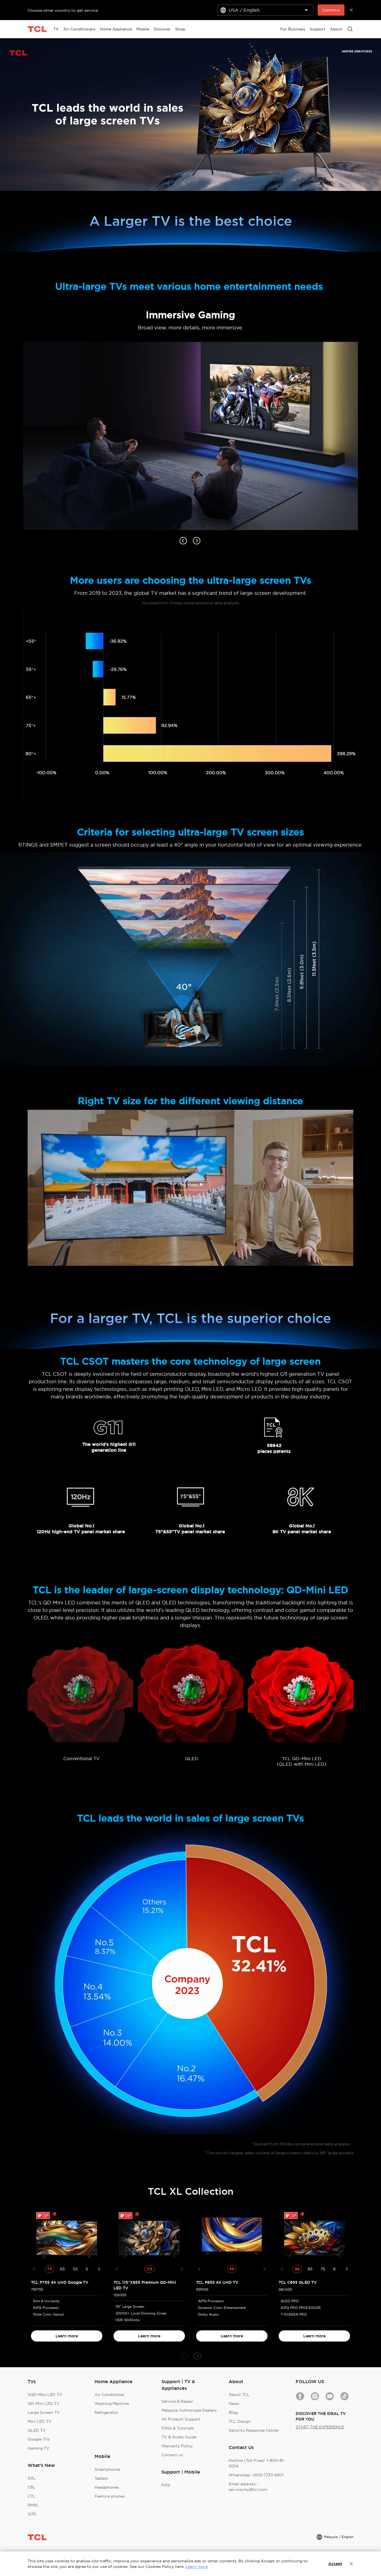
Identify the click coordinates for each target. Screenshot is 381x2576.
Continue (331, 10)
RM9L (33, 2505)
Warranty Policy (177, 2446)
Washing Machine (112, 2404)
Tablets (101, 2478)
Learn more (67, 2336)
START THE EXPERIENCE (320, 2427)
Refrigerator (106, 2412)
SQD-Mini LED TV (45, 2395)
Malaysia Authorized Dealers (189, 2410)
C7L (31, 2496)
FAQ (166, 2485)
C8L (32, 2487)
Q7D (32, 2514)
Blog (233, 2412)
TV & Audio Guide (179, 2437)
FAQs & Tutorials (178, 2428)
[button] (184, 2356)
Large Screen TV (44, 2412)
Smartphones (108, 2469)
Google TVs (39, 2439)
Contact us (172, 2455)
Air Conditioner (110, 2395)
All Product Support (181, 2419)
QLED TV (37, 2430)
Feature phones (110, 2496)
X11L (32, 2478)
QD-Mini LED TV (44, 2404)
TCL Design (240, 2421)
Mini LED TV (40, 2421)
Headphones (107, 2487)
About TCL (239, 2395)
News (234, 2404)
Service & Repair (177, 2401)
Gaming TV (38, 2448)
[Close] (351, 2564)
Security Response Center (254, 2430)
